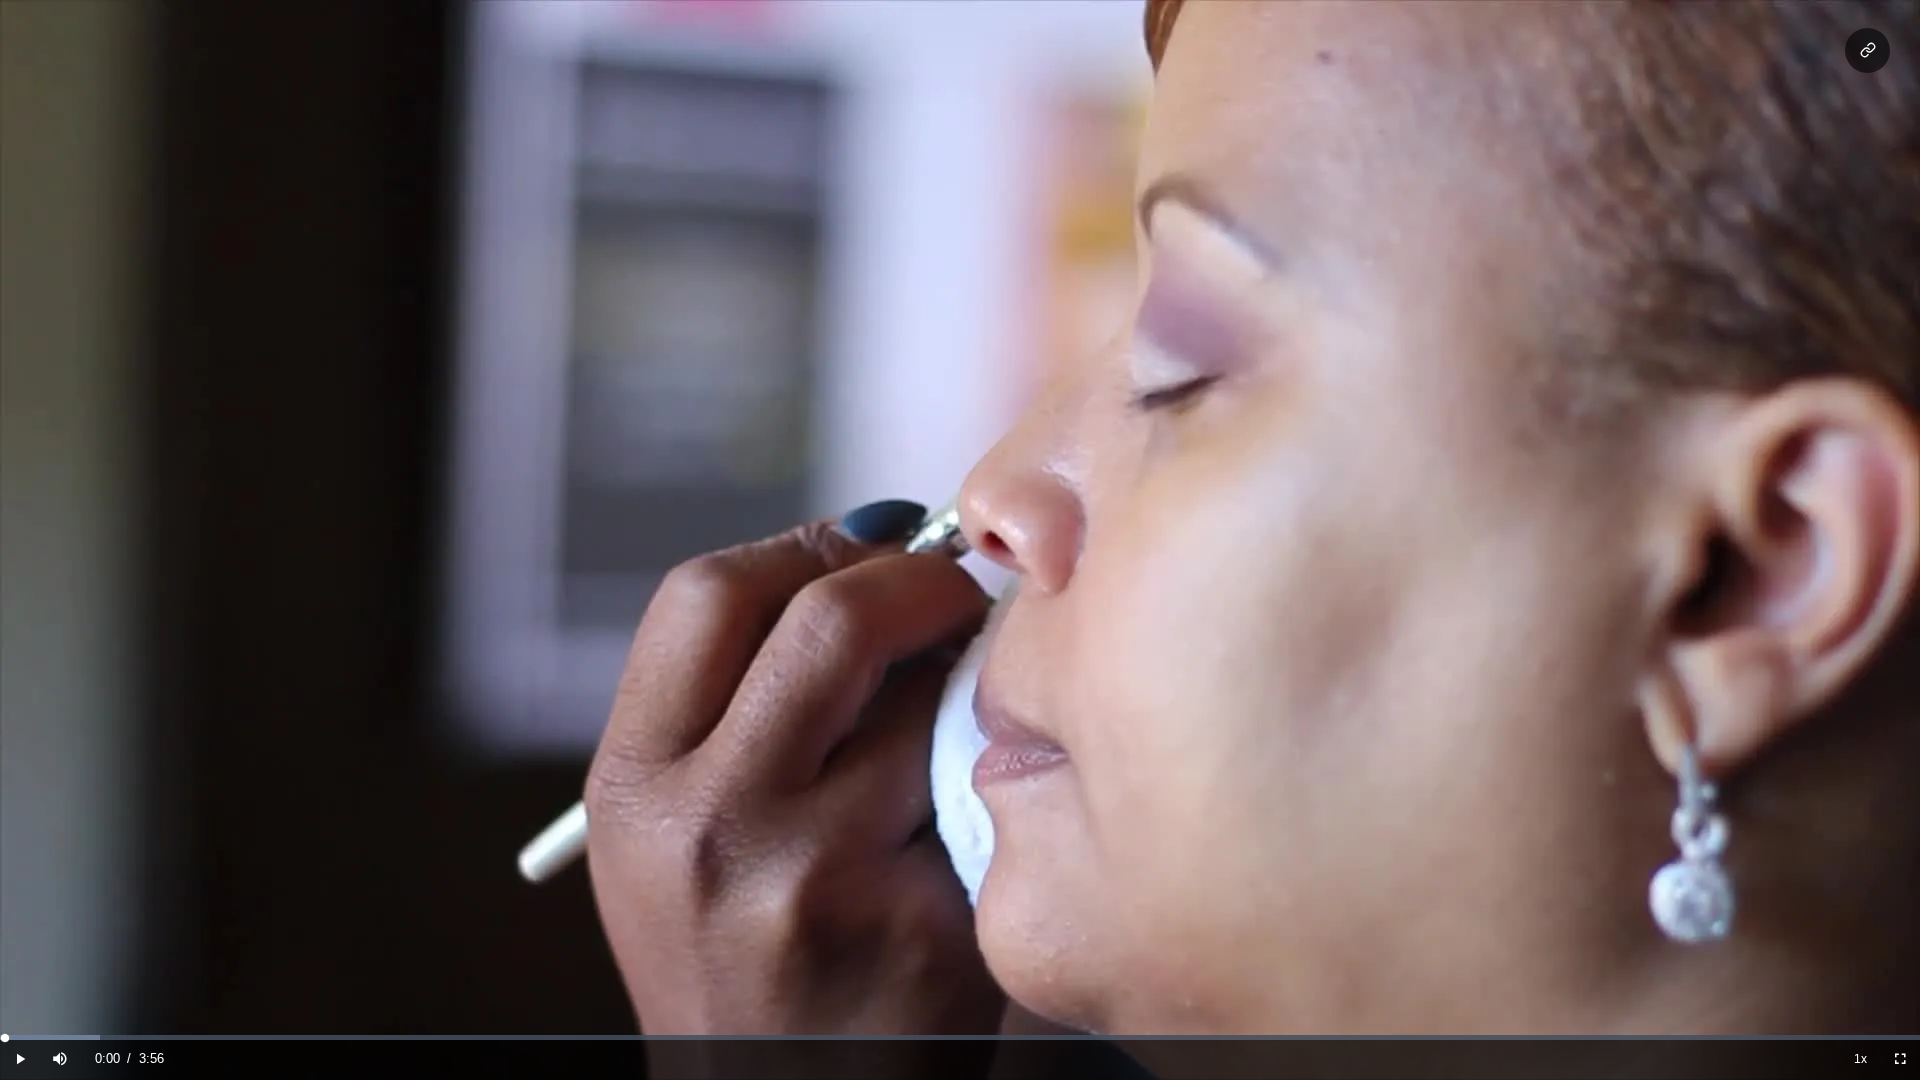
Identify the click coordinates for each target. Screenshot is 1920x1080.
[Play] (20, 1059)
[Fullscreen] (1900, 1059)
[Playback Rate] (1860, 1059)
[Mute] (60, 1059)
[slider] (960, 1037)
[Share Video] (1867, 50)
